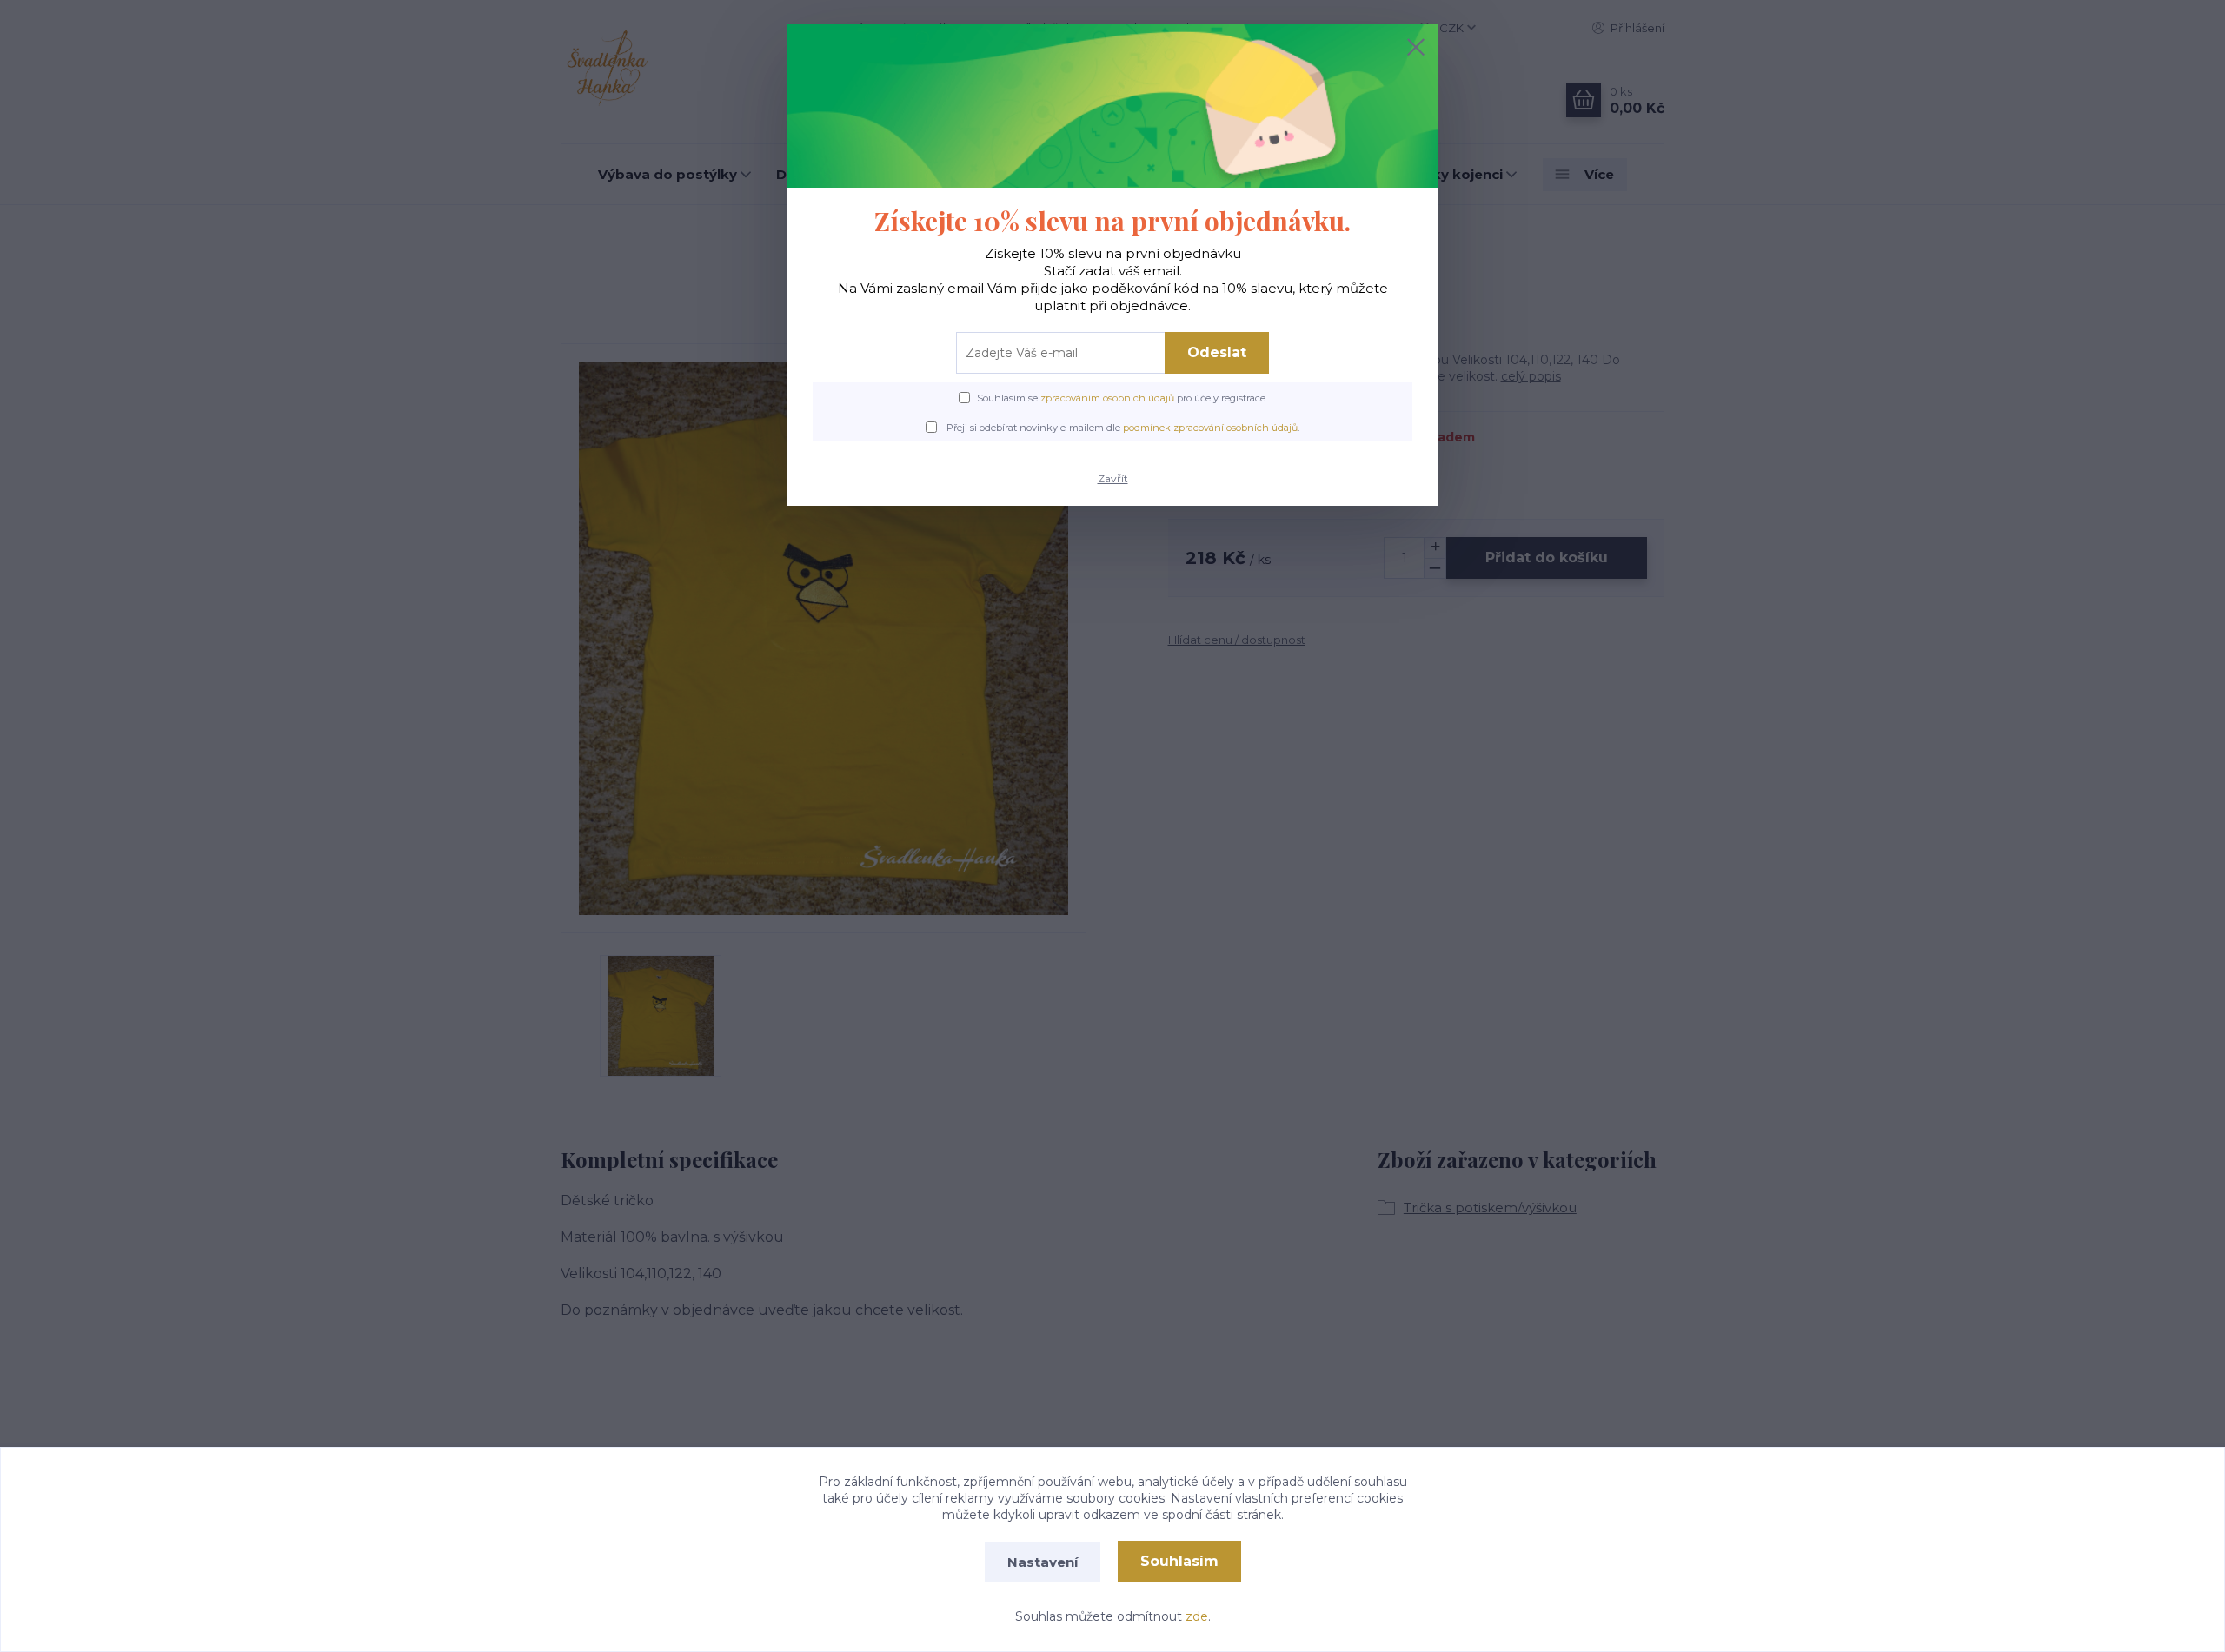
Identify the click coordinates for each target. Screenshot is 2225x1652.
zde (1197, 1616)
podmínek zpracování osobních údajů (1210, 428)
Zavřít (1113, 478)
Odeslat (1217, 352)
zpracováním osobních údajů (1107, 398)
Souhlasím (1179, 1561)
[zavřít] (1416, 47)
